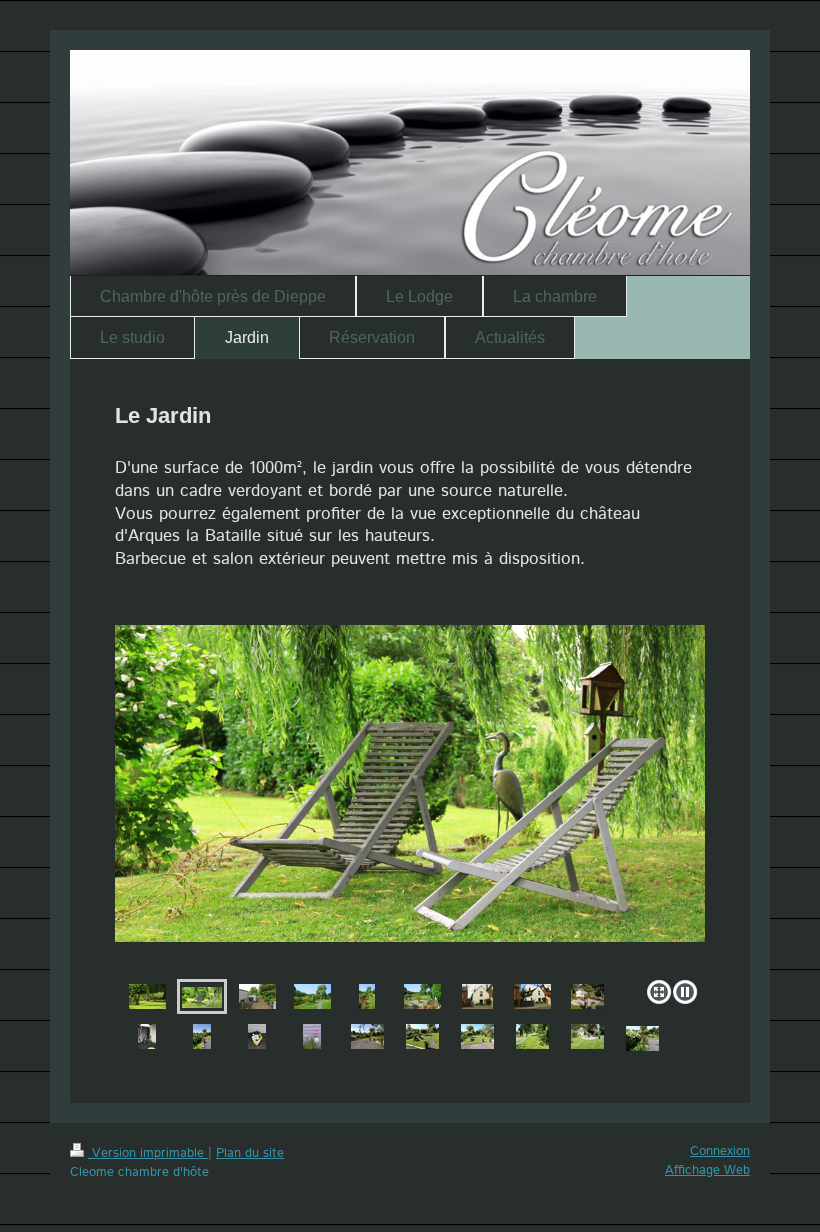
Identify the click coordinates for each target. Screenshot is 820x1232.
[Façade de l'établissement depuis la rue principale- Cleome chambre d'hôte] (532, 996)
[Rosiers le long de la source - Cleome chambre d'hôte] (367, 996)
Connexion (720, 1151)
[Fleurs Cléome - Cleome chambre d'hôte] (312, 1036)
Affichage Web (707, 1170)
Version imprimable (148, 1153)
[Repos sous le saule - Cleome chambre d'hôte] (410, 798)
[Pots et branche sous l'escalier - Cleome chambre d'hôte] (147, 1036)
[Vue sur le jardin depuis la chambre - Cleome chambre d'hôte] (257, 996)
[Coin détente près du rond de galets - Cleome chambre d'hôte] (422, 996)
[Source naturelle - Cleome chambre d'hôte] (202, 1036)
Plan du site (250, 1153)
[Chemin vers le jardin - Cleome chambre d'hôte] (312, 996)
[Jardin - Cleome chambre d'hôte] (147, 996)
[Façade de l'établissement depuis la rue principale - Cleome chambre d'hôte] (477, 996)
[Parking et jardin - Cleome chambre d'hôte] (367, 1036)
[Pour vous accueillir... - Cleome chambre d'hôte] (257, 1036)
